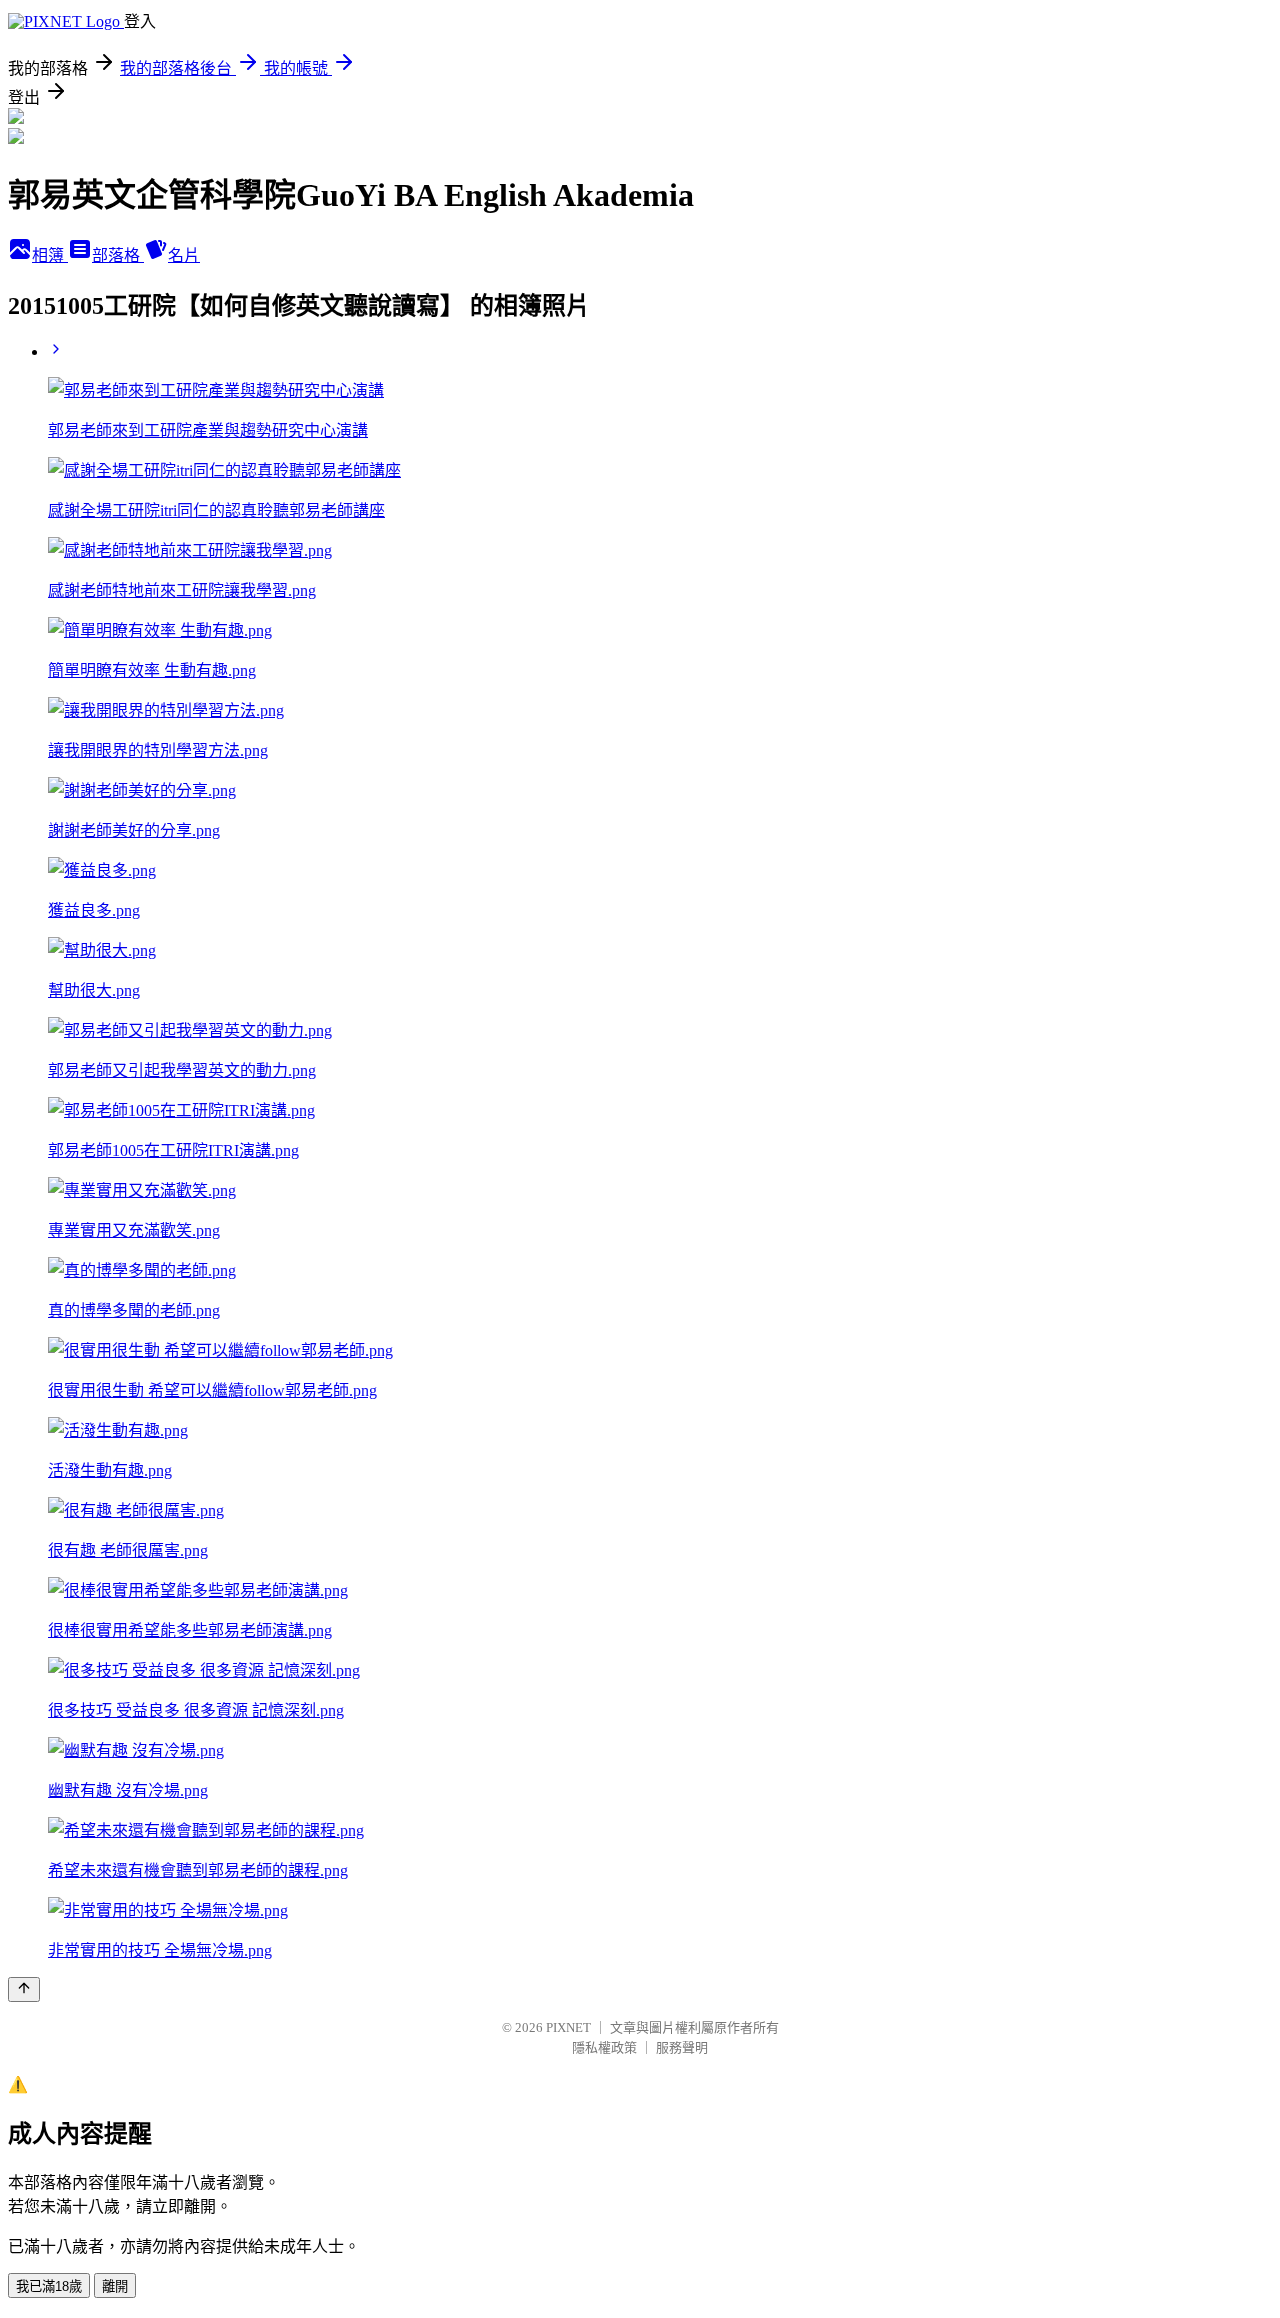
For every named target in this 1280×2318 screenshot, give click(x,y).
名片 (184, 255)
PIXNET (568, 2027)
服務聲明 (682, 2047)
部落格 (118, 255)
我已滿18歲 (49, 2286)
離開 (115, 2286)
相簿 (50, 255)
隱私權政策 (604, 2047)
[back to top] (24, 1989)
